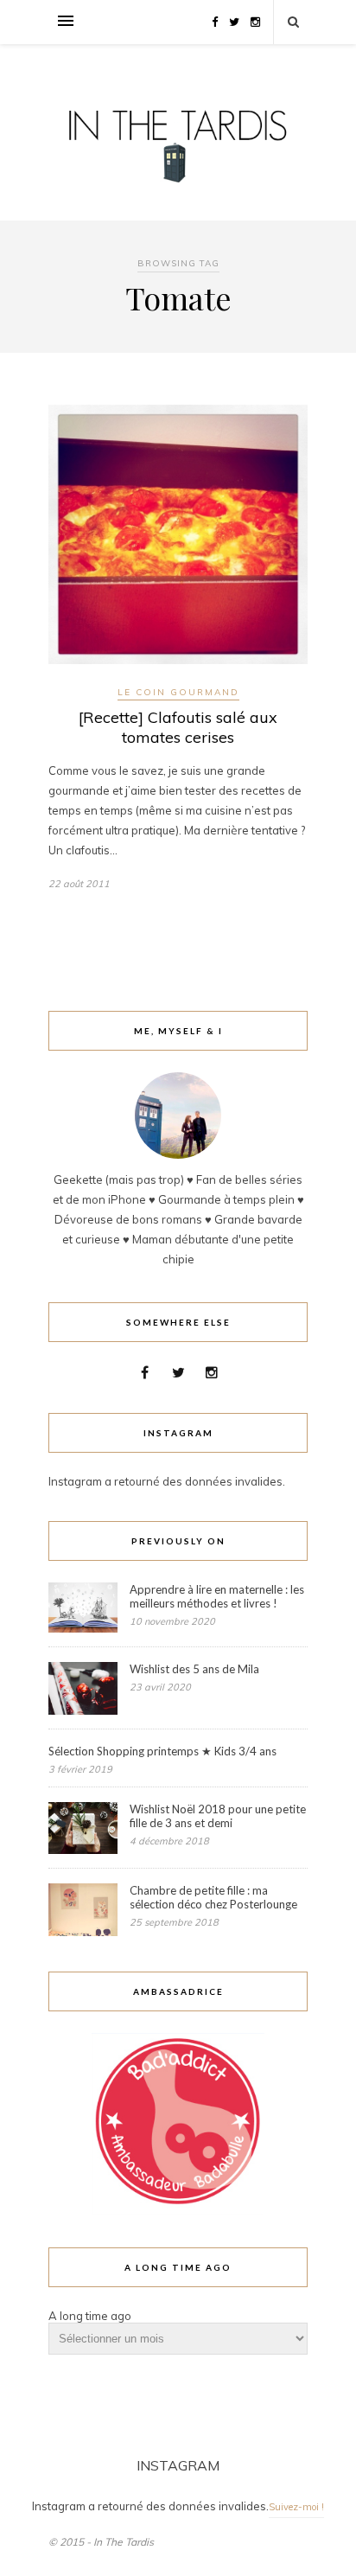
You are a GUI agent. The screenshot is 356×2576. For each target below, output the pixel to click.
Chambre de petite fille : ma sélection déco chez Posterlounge (213, 1897)
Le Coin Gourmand (178, 692)
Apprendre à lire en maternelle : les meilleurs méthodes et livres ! (217, 1596)
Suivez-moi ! (296, 2507)
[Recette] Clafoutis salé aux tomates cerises (178, 727)
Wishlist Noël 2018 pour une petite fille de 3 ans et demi (218, 1816)
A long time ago (90, 2316)
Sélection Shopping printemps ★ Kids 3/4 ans (162, 1751)
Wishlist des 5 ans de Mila (194, 1669)
